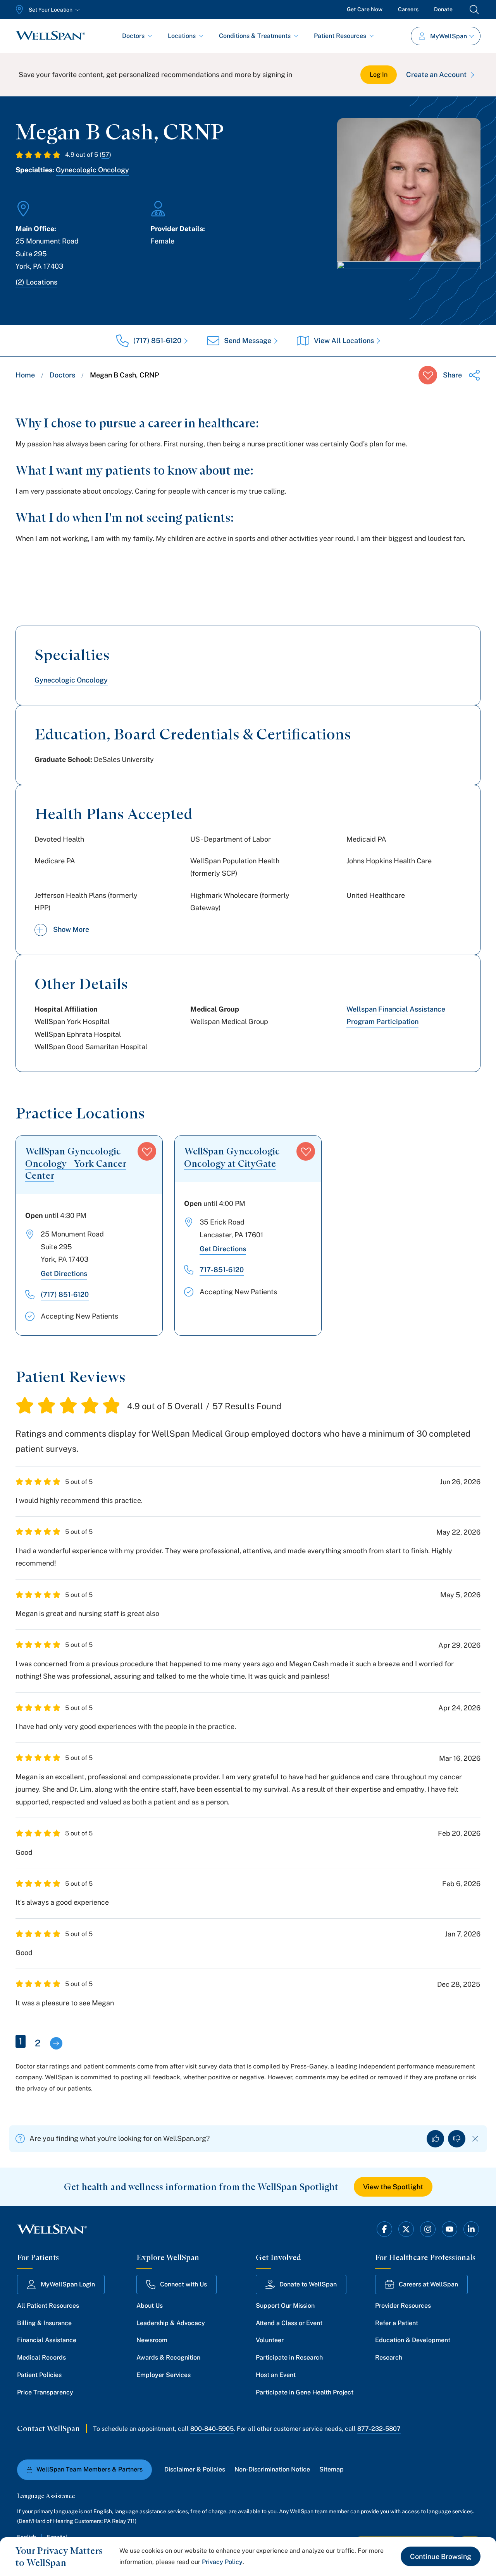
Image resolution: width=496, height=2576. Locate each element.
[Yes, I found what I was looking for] (435, 2139)
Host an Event (276, 2375)
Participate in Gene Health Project (305, 2392)
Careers (408, 9)
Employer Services (164, 2375)
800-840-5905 (212, 2429)
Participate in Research (289, 2357)
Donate (443, 9)
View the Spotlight (393, 2187)
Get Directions (64, 1273)
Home (25, 375)
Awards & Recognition (168, 2357)
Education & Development (413, 2340)
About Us (150, 2306)
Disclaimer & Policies (195, 2469)
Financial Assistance (47, 2340)
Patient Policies (39, 2375)
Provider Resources (403, 2306)
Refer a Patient (397, 2323)
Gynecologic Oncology (92, 170)
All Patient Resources (48, 2306)
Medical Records (41, 2357)
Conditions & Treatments (255, 36)
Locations (182, 36)
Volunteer (270, 2340)
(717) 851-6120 (157, 340)
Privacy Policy (222, 2562)
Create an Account (436, 75)
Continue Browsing (441, 2556)
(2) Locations (36, 282)
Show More (71, 929)
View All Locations (344, 340)
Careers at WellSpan (428, 2284)
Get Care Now (365, 9)
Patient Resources (340, 36)
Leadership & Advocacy (171, 2323)
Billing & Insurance (44, 2323)
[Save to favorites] (428, 375)
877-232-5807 (379, 2429)
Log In (379, 75)
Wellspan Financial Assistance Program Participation (396, 1015)
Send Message (248, 340)
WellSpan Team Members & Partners (90, 2469)
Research (389, 2357)
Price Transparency (45, 2392)
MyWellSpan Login (68, 2284)
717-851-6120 (222, 1270)
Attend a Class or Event (289, 2323)
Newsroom (152, 2340)
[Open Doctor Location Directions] (409, 282)
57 (105, 155)
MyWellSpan (449, 36)
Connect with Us (183, 2284)
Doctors (133, 36)
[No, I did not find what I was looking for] (457, 2139)
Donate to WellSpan (308, 2284)
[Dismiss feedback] (475, 2139)
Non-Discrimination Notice (272, 2469)
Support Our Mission (285, 2306)
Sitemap (332, 2469)
